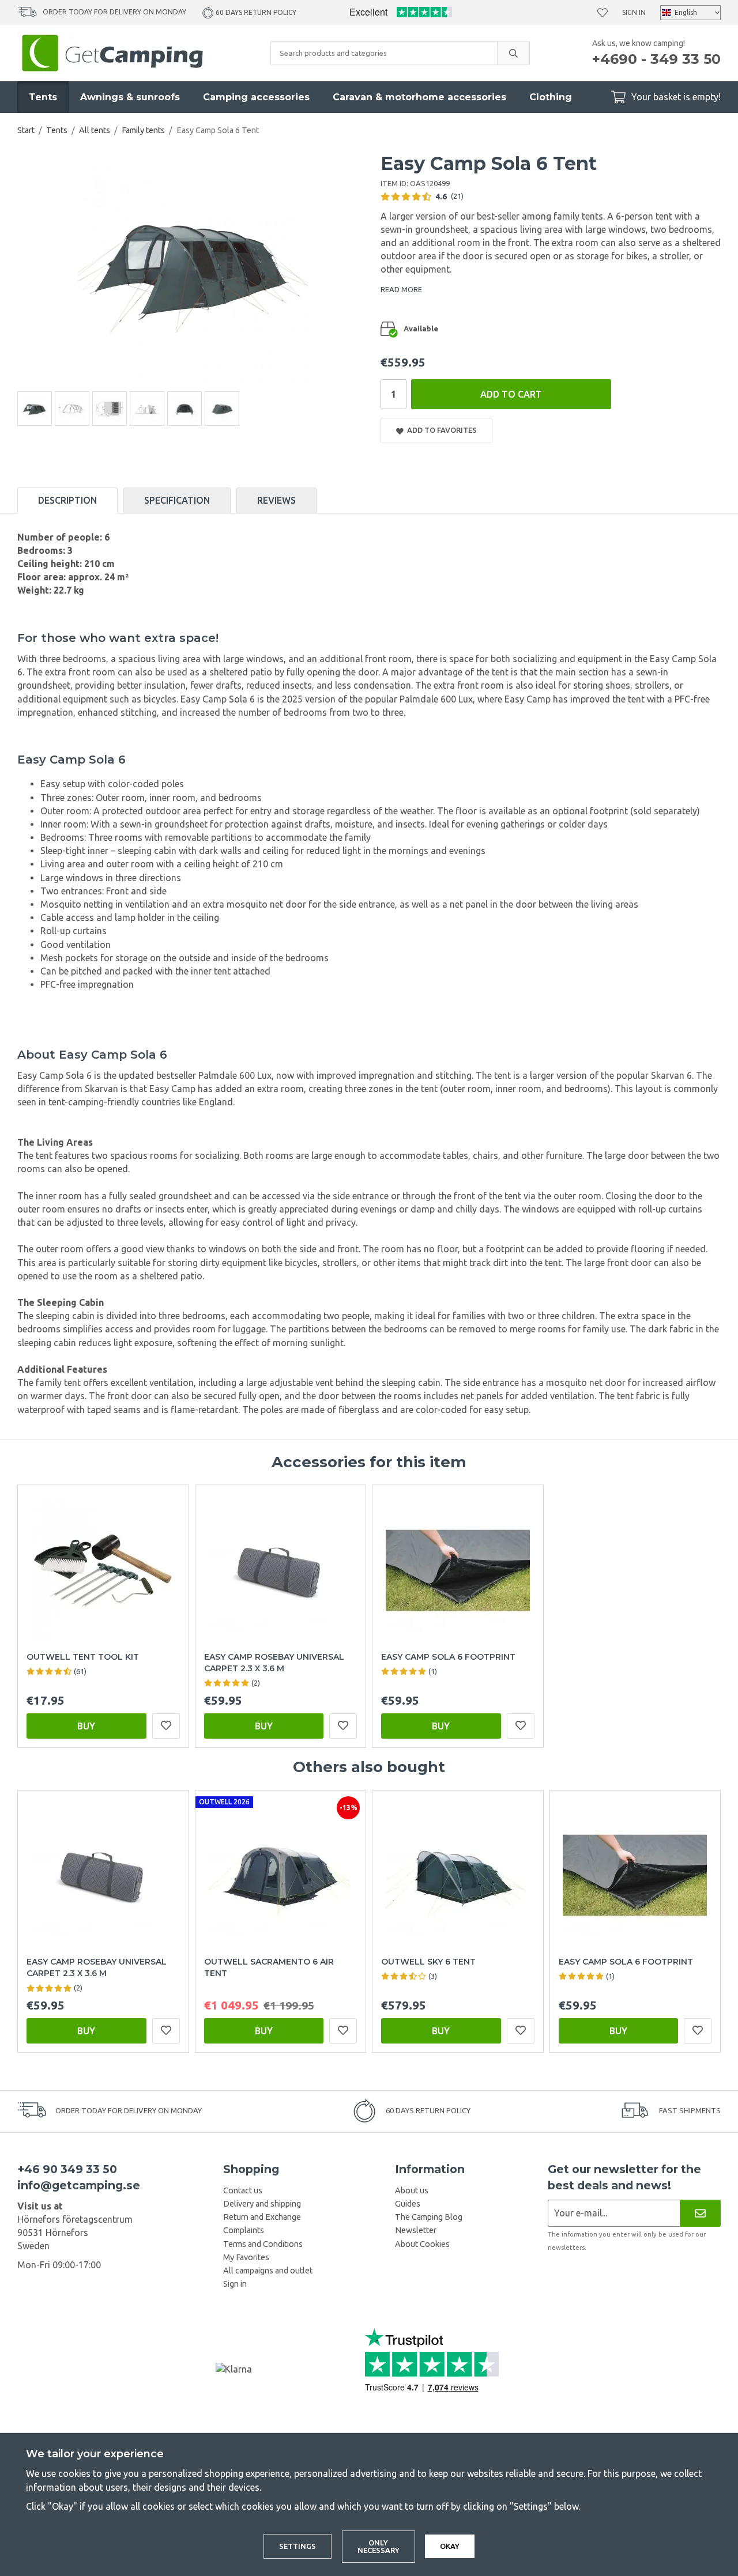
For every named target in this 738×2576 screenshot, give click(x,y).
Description (67, 500)
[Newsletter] (700, 2213)
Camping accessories (256, 97)
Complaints (244, 2230)
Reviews (276, 500)
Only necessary (379, 2546)
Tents (43, 97)
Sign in (634, 12)
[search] (513, 53)
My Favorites (246, 2257)
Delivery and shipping (262, 2204)
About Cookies (422, 2244)
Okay (450, 2546)
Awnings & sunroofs (130, 97)
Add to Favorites (440, 430)
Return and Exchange (262, 2217)
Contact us (243, 2190)
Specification (177, 500)
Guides (408, 2204)
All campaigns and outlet (268, 2271)
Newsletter (416, 2230)
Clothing (551, 97)
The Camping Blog (429, 2217)
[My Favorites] (603, 13)
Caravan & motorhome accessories (419, 97)
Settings (298, 2546)
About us (412, 2190)
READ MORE (401, 289)
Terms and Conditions (263, 2244)
